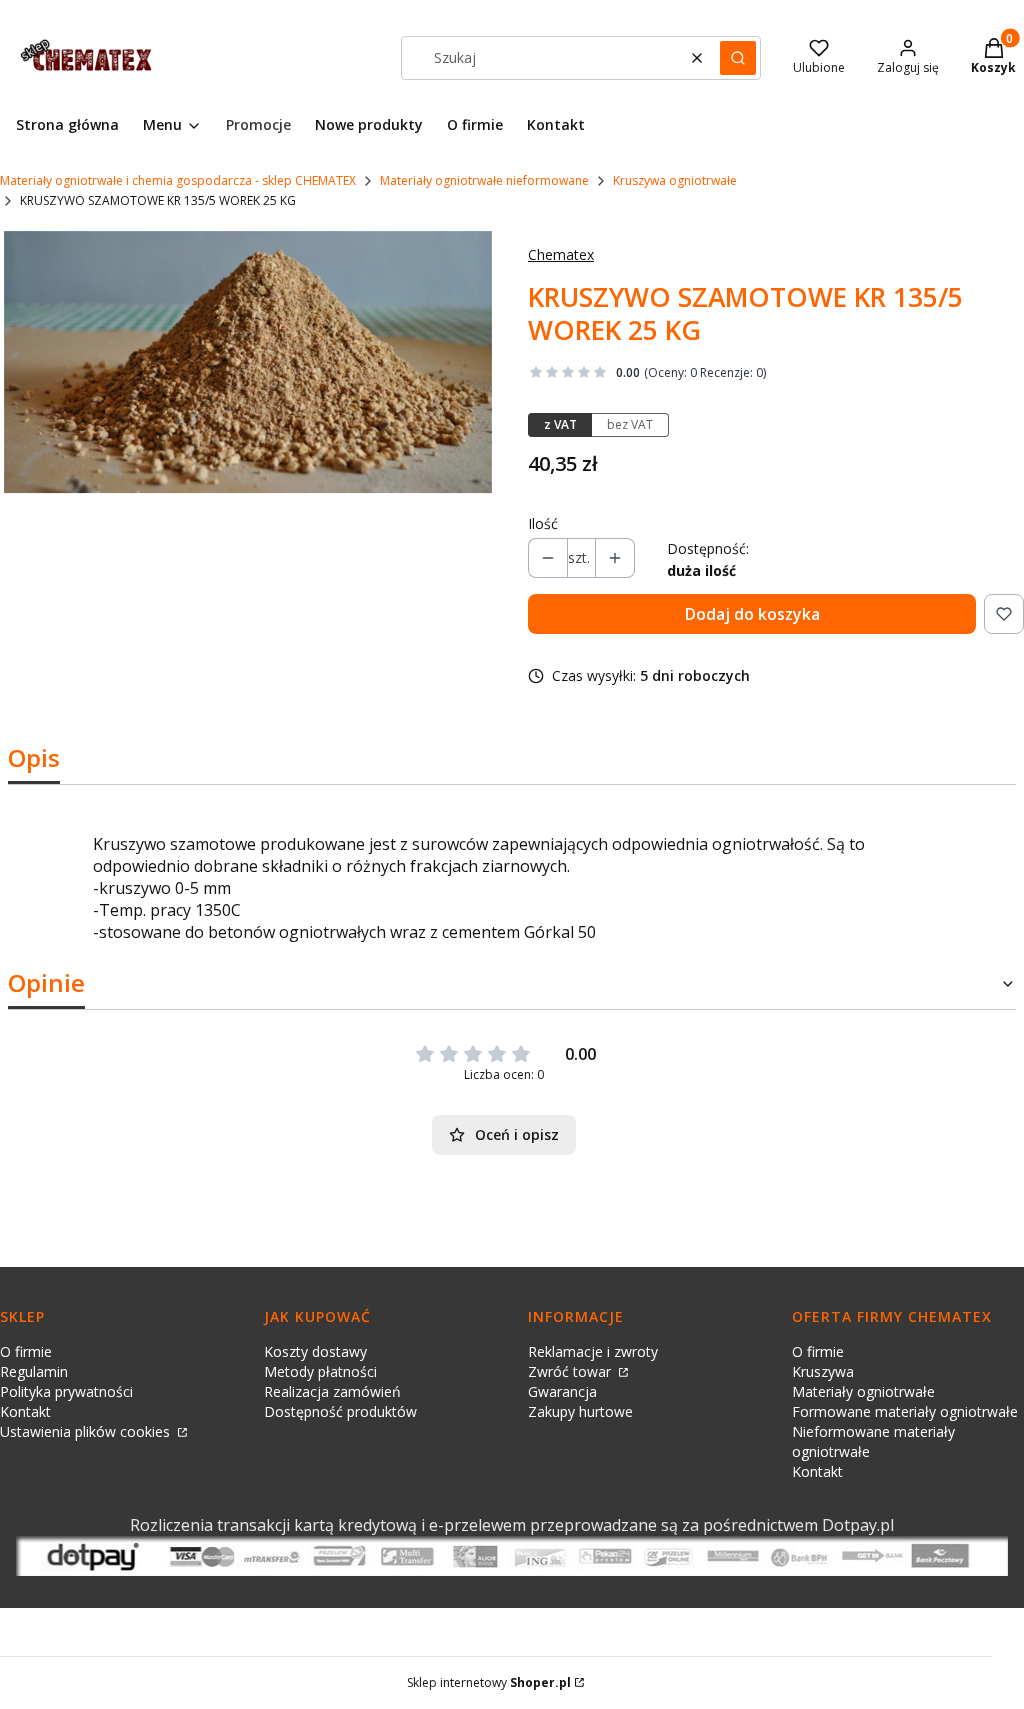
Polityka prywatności (66, 1391)
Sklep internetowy (489, 1682)
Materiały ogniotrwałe (863, 1391)
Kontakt (25, 1411)
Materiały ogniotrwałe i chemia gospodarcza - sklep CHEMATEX (178, 180)
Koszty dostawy (315, 1351)
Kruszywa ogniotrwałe (675, 180)
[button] (738, 58)
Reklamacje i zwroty (593, 1351)
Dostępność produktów (340, 1411)
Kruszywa (823, 1371)
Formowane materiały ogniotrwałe (905, 1411)
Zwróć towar (571, 1371)
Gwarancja (562, 1391)
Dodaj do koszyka (752, 614)
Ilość (543, 523)
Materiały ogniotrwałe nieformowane (484, 180)
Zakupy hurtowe (580, 1411)
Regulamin (34, 1371)
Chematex (561, 254)
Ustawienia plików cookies (87, 1431)
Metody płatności (320, 1371)
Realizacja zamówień (332, 1391)
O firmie (26, 1351)
